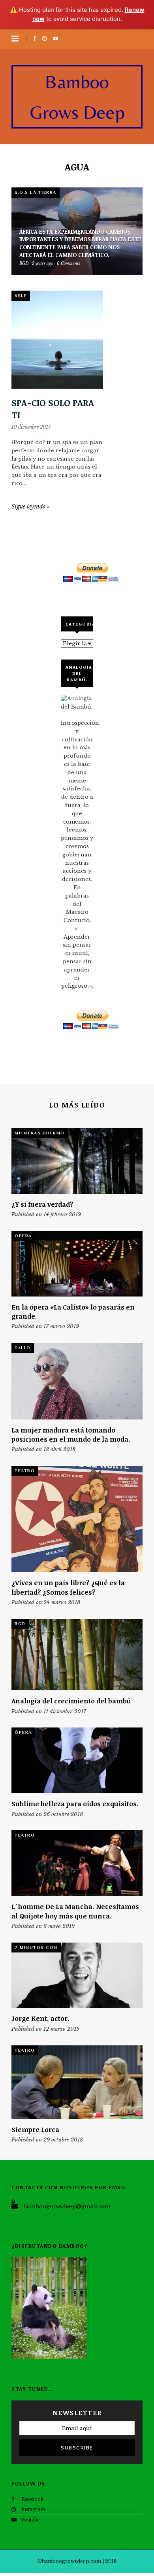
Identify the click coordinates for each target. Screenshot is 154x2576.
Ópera (23, 1236)
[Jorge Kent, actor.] (77, 1975)
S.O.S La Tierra (36, 192)
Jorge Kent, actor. (40, 2018)
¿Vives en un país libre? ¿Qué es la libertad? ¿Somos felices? (68, 1587)
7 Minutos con (36, 1947)
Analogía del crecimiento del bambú (71, 1701)
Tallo (23, 1348)
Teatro (25, 1470)
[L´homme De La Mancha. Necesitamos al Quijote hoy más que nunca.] (77, 1863)
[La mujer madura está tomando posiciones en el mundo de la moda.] (77, 1381)
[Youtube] (57, 39)
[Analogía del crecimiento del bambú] (77, 1655)
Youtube (30, 2519)
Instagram (33, 2509)
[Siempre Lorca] (77, 2082)
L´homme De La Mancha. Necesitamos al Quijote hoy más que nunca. (75, 1911)
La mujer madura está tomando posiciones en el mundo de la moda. (71, 1434)
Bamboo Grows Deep (77, 97)
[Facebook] (36, 39)
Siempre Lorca (35, 2129)
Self (21, 295)
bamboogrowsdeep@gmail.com (67, 2207)
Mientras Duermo (40, 1133)
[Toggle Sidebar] (15, 39)
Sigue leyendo (31, 507)
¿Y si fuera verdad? (42, 1204)
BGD (20, 1623)
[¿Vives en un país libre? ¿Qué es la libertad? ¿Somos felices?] (77, 1519)
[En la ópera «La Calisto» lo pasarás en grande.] (77, 1264)
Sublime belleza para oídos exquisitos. (75, 1804)
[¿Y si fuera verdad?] (77, 1161)
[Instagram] (46, 39)
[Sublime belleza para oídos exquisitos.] (77, 1760)
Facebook (33, 2499)
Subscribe (77, 2448)
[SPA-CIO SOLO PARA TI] (57, 339)
